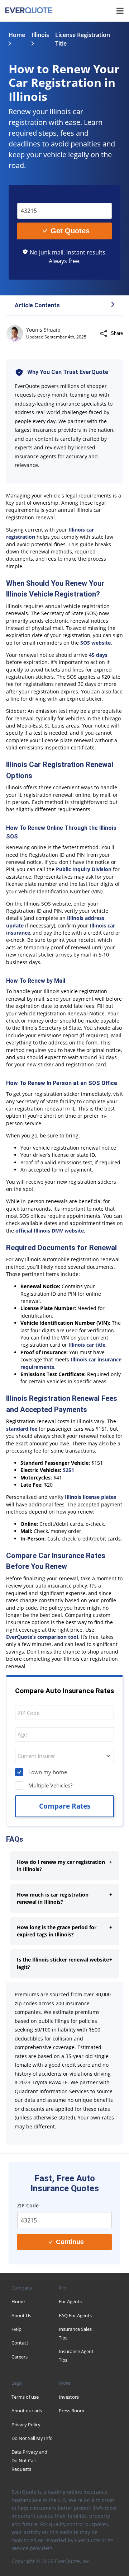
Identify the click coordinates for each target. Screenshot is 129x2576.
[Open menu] (120, 11)
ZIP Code (33, 197)
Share (117, 333)
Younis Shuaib (43, 330)
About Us (21, 2315)
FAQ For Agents (75, 2315)
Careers (20, 2357)
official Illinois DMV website (50, 1231)
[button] (64, 306)
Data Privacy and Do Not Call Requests (29, 2460)
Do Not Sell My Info (32, 2438)
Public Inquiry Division (84, 869)
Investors (69, 2397)
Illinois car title (87, 1345)
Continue (70, 2242)
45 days (98, 655)
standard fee (22, 1429)
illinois (40, 35)
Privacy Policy (26, 2425)
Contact (20, 2343)
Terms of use (25, 2397)
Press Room (71, 2411)
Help (16, 2329)
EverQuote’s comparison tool (42, 1637)
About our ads (27, 2411)
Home (17, 35)
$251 (68, 1470)
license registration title (83, 39)
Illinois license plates (90, 1497)
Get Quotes (70, 231)
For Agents (70, 2301)
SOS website (95, 643)
